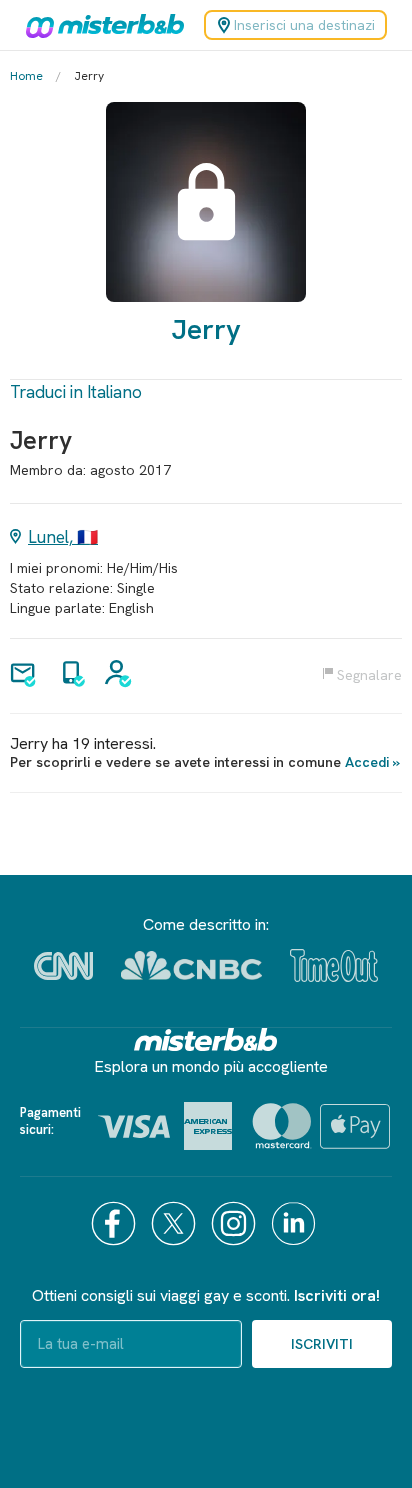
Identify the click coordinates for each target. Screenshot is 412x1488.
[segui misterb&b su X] (176, 1223)
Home (26, 76)
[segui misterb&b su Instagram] (236, 1223)
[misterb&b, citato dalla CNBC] (191, 965)
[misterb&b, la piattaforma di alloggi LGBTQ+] (100, 25)
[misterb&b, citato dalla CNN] (63, 966)
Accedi (367, 762)
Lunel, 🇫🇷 (63, 537)
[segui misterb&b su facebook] (116, 1223)
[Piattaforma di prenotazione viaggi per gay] (206, 1039)
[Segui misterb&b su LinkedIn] (296, 1223)
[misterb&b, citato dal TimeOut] (334, 965)
